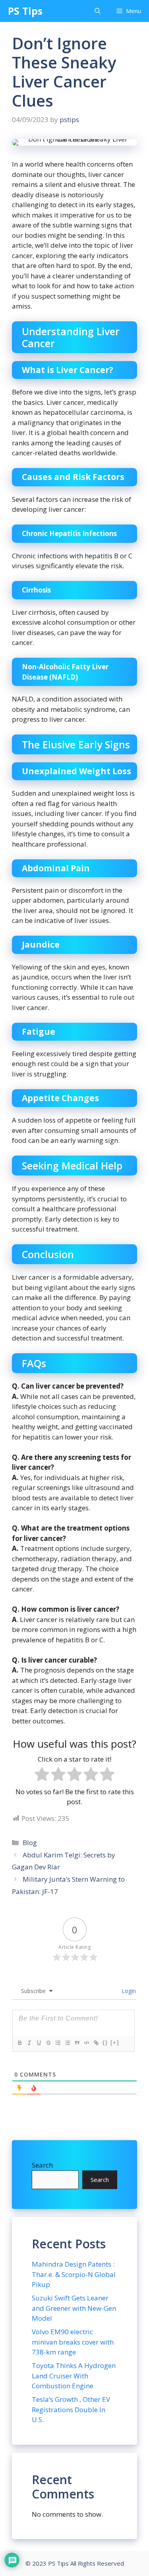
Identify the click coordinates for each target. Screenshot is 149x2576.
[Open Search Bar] (98, 11)
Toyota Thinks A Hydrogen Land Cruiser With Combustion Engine (74, 2376)
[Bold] (19, 2043)
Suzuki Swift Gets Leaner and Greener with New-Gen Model (74, 2308)
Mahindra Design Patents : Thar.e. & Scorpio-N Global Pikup (74, 2274)
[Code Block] (86, 2043)
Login (128, 1991)
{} (105, 2043)
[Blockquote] (77, 2043)
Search (42, 2165)
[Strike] (48, 2043)
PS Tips (25, 11)
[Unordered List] (67, 2043)
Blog (30, 1843)
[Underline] (39, 2043)
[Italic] (29, 2043)
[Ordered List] (58, 2043)
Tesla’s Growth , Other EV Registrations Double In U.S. (71, 2409)
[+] (115, 2043)
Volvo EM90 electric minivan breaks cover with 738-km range (73, 2342)
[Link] (96, 2043)
